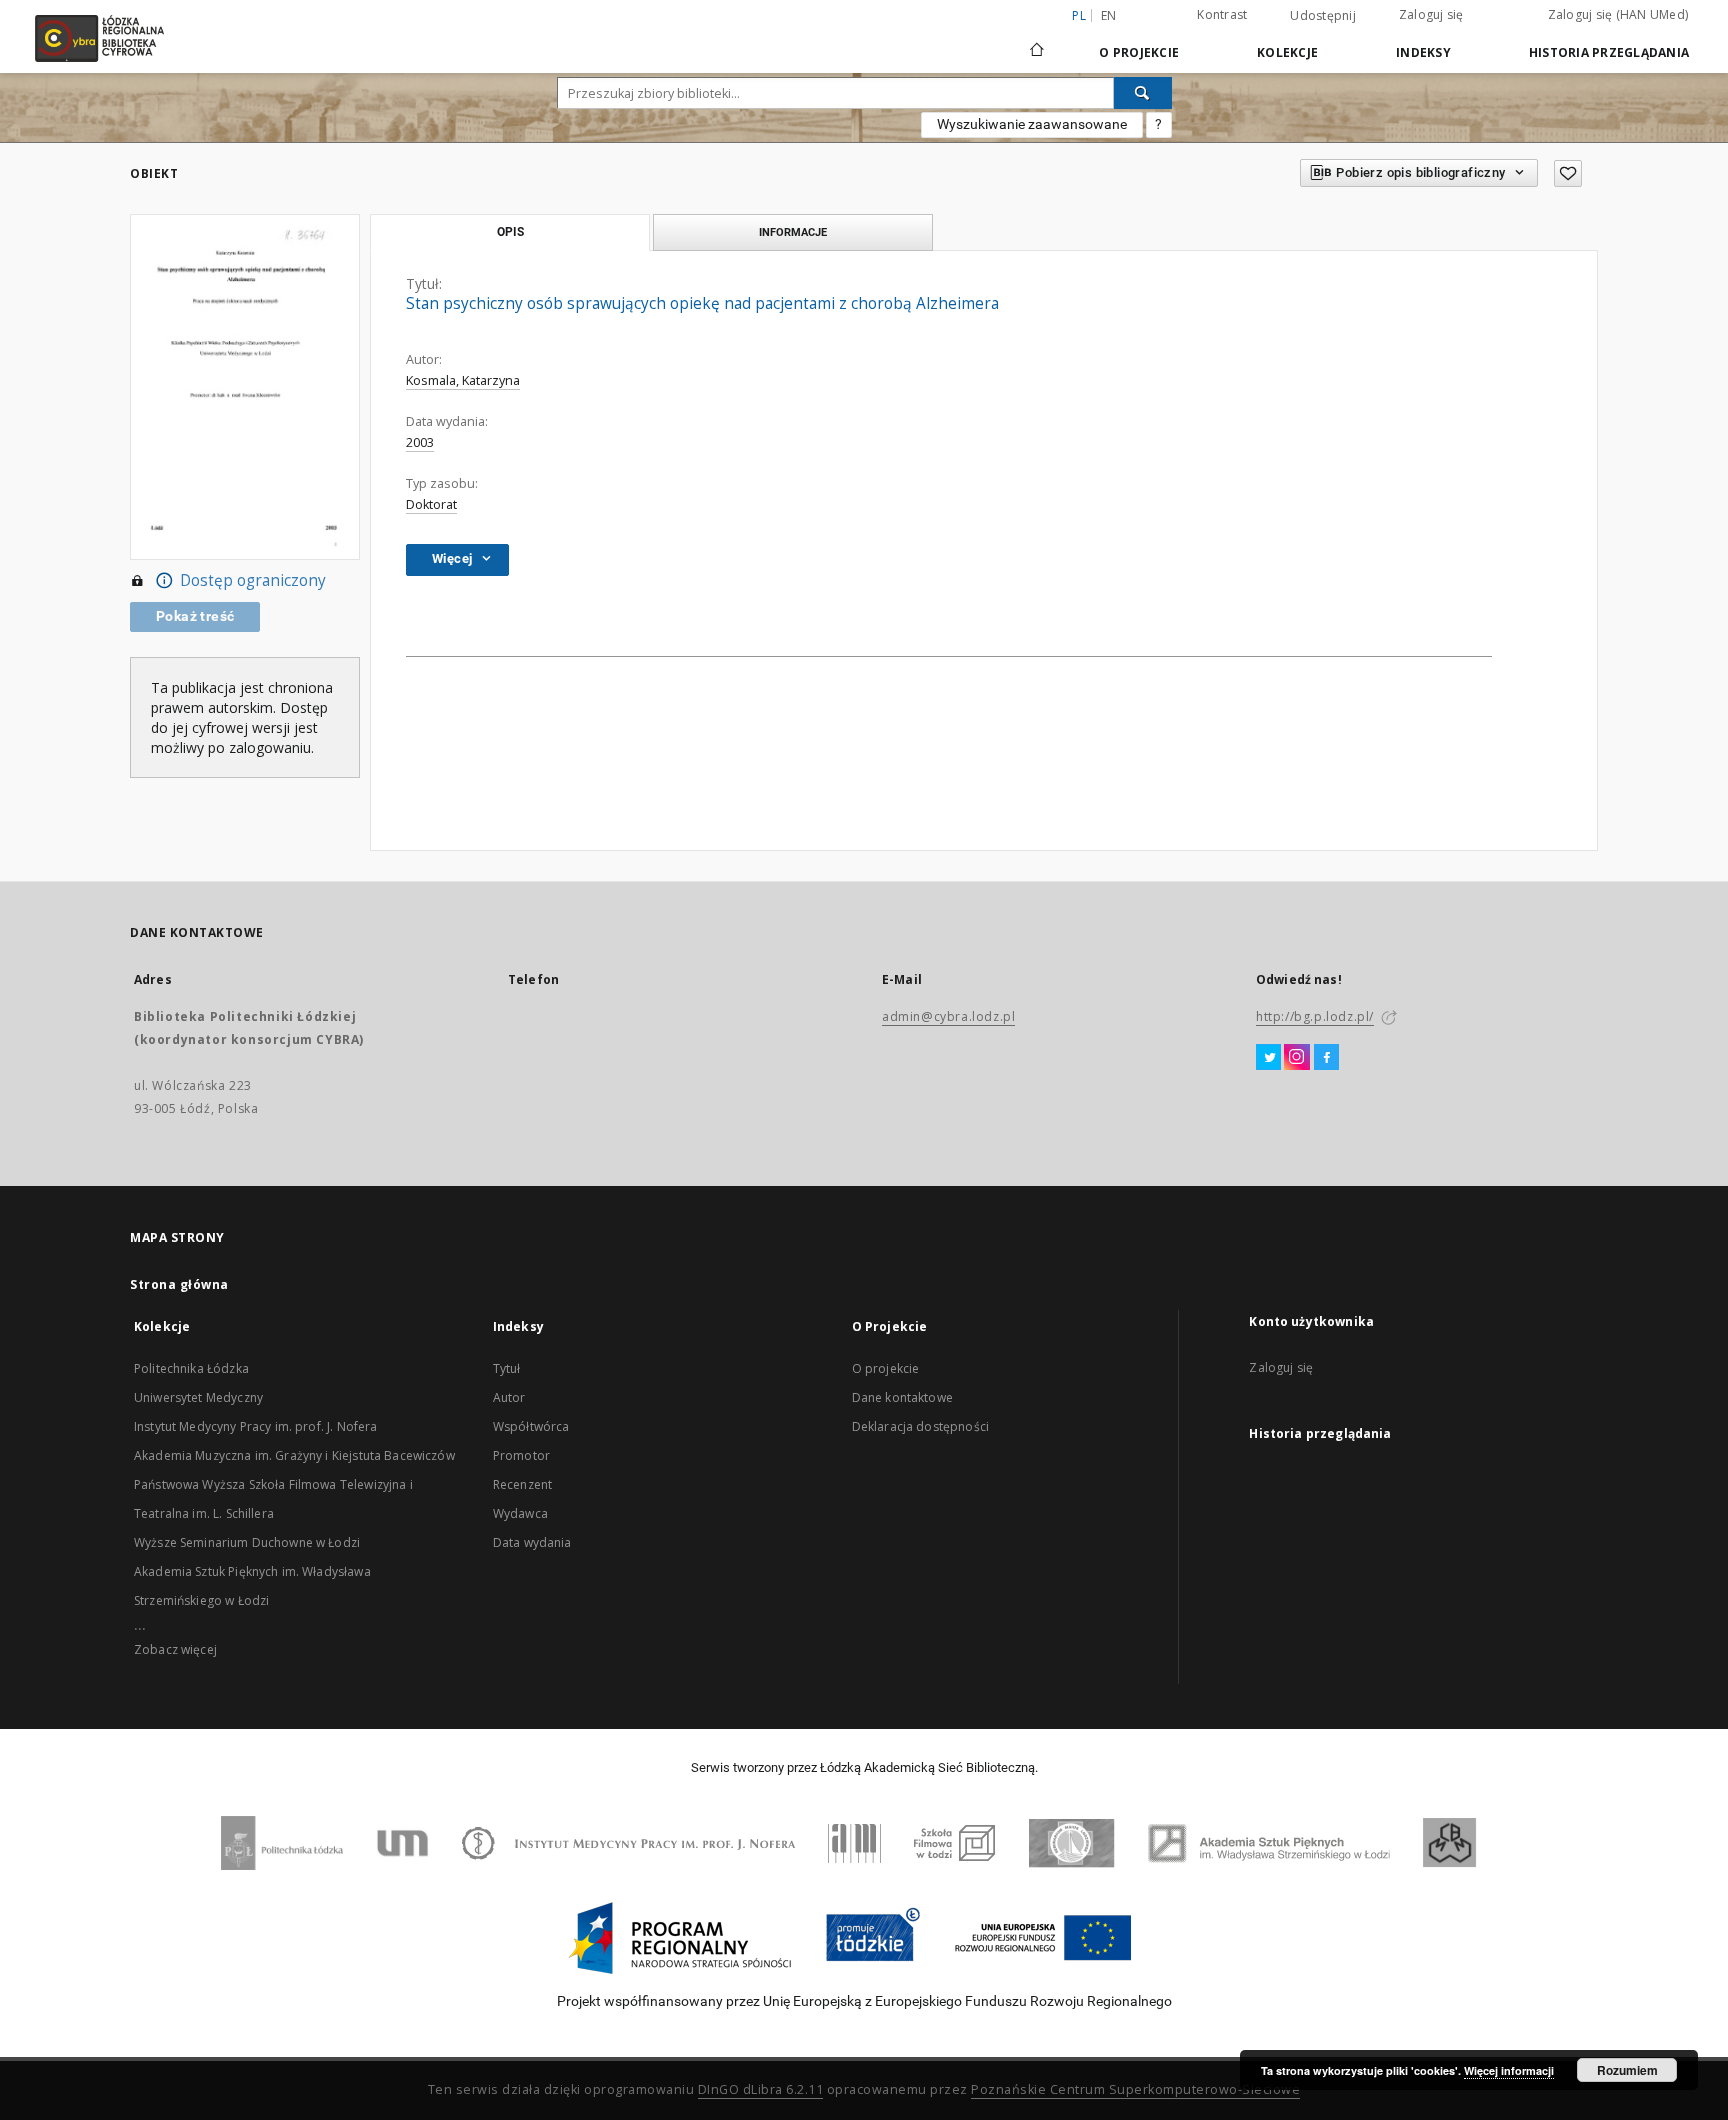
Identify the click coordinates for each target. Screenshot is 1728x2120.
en (1109, 15)
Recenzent (522, 1484)
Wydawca (520, 1513)
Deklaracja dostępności (920, 1426)
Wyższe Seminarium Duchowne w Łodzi (247, 1542)
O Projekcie (1139, 52)
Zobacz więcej (175, 1649)
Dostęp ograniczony (253, 580)
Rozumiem (1627, 2070)
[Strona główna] (1037, 41)
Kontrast (1222, 14)
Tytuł (507, 1368)
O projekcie (886, 1368)
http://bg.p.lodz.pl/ (1315, 1016)
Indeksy (1423, 52)
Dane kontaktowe (902, 1397)
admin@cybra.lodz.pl (948, 1016)
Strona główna (179, 1284)
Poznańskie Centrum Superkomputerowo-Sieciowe (1135, 2089)
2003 (420, 442)
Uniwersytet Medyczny (198, 1397)
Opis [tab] (510, 232)
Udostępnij (1323, 16)
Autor (509, 1397)
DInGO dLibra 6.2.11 (761, 2089)
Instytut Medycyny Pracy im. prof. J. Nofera (255, 1426)
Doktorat (431, 504)
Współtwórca (531, 1426)
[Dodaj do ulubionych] (1568, 173)
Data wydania (532, 1542)
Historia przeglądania (1609, 52)
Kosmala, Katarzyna (463, 380)
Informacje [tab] (793, 232)
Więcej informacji (1509, 2070)
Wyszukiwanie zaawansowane (1032, 124)
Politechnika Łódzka (191, 1368)
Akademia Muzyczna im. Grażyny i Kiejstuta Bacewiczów (294, 1455)
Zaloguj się (1431, 14)
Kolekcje (1287, 52)
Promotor (521, 1455)
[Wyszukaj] (1143, 93)
